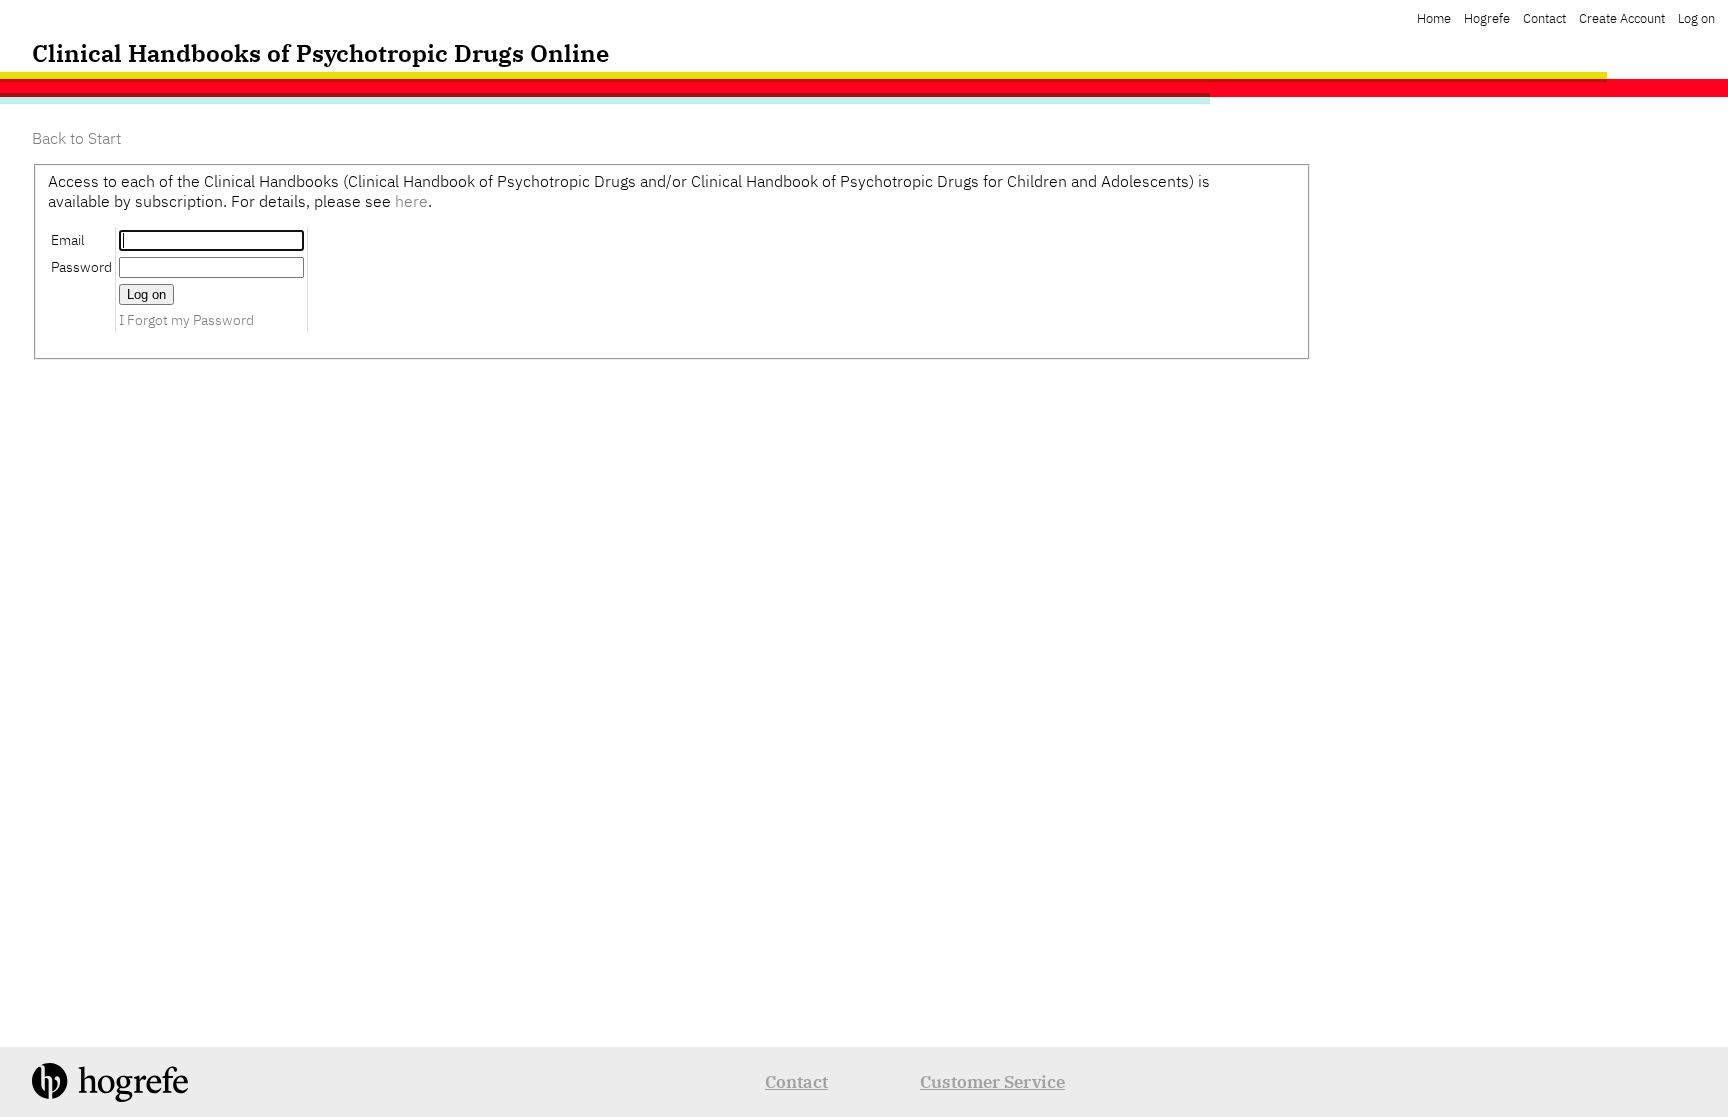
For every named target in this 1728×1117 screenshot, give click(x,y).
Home (1434, 18)
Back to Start (76, 138)
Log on (1696, 18)
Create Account (1622, 18)
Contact (1544, 18)
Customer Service (992, 1082)
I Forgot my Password (186, 319)
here (411, 201)
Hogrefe (1487, 18)
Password (81, 266)
